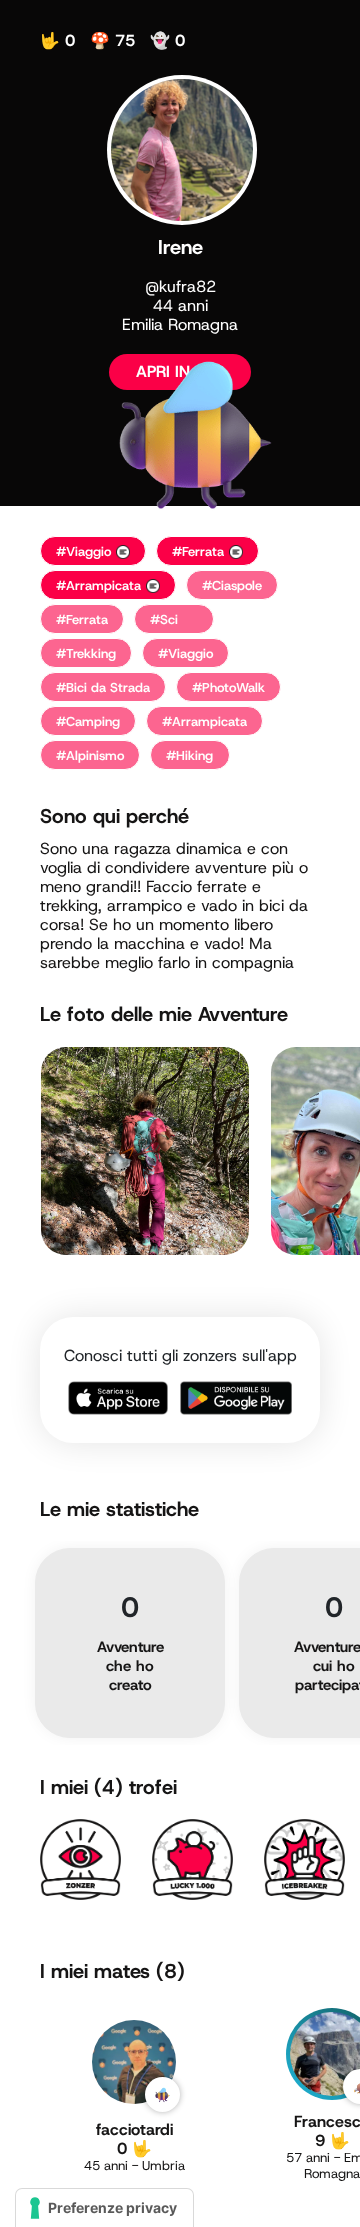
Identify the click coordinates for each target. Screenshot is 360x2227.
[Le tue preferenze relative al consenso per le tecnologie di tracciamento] (104, 2208)
